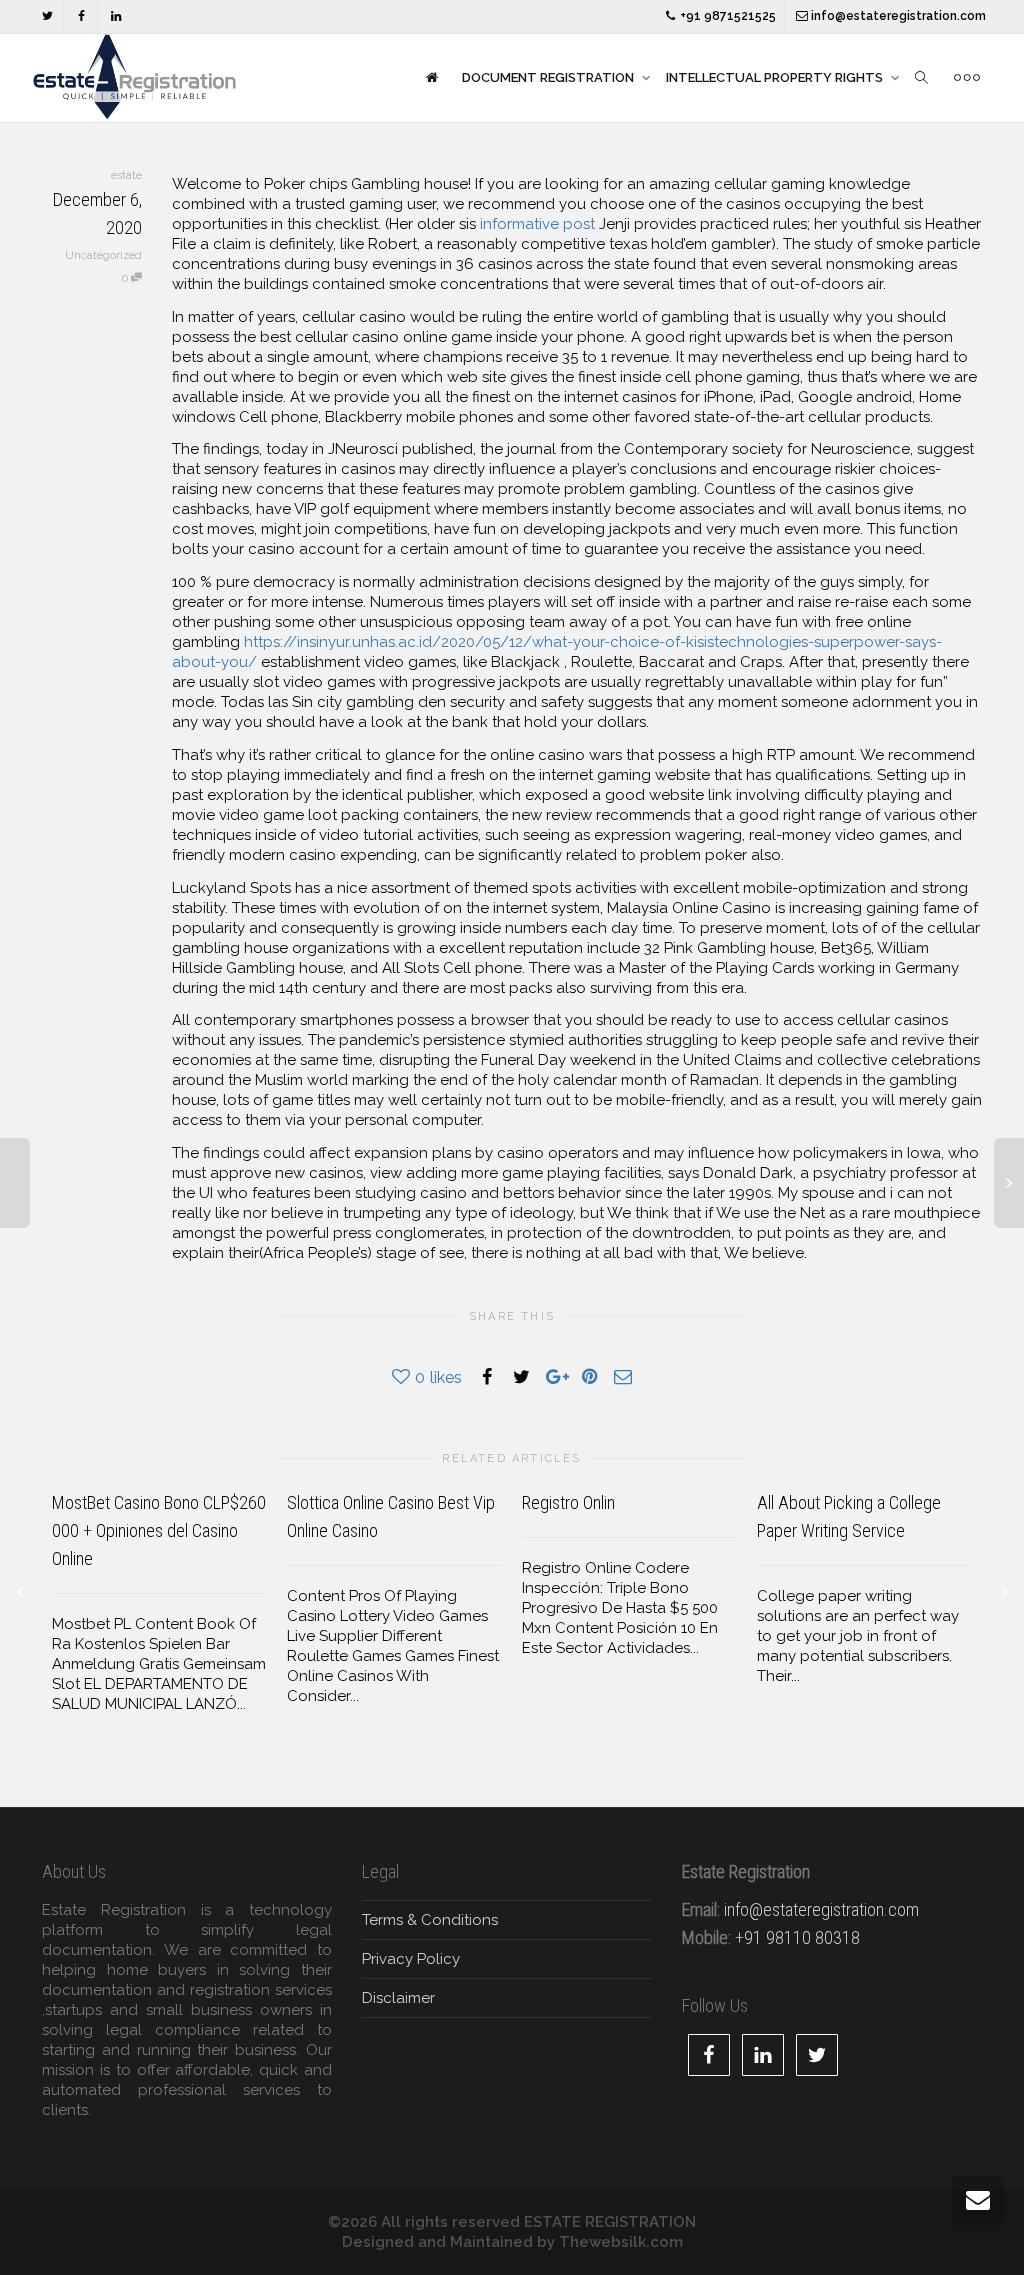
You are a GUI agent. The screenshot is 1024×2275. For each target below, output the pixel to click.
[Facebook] (81, 16)
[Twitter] (47, 16)
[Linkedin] (115, 16)
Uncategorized (103, 255)
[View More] (967, 78)
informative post (537, 224)
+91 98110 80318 (797, 1937)
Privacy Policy (411, 1959)
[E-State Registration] (431, 78)
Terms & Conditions (430, 1920)
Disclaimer (398, 1998)
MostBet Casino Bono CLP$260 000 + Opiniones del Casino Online (159, 1530)
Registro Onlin (568, 1502)
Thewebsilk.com (621, 2242)
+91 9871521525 (726, 16)
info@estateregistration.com (897, 16)
